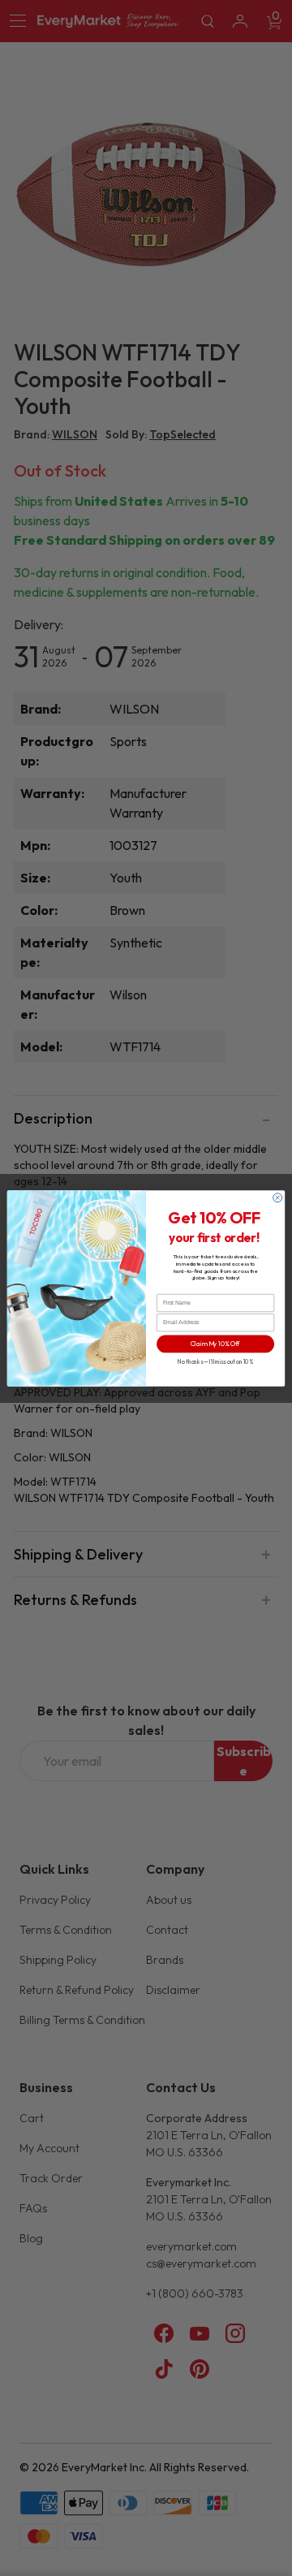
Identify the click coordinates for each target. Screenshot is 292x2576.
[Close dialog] (278, 1197)
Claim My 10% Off (215, 1344)
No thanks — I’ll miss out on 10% (215, 1362)
